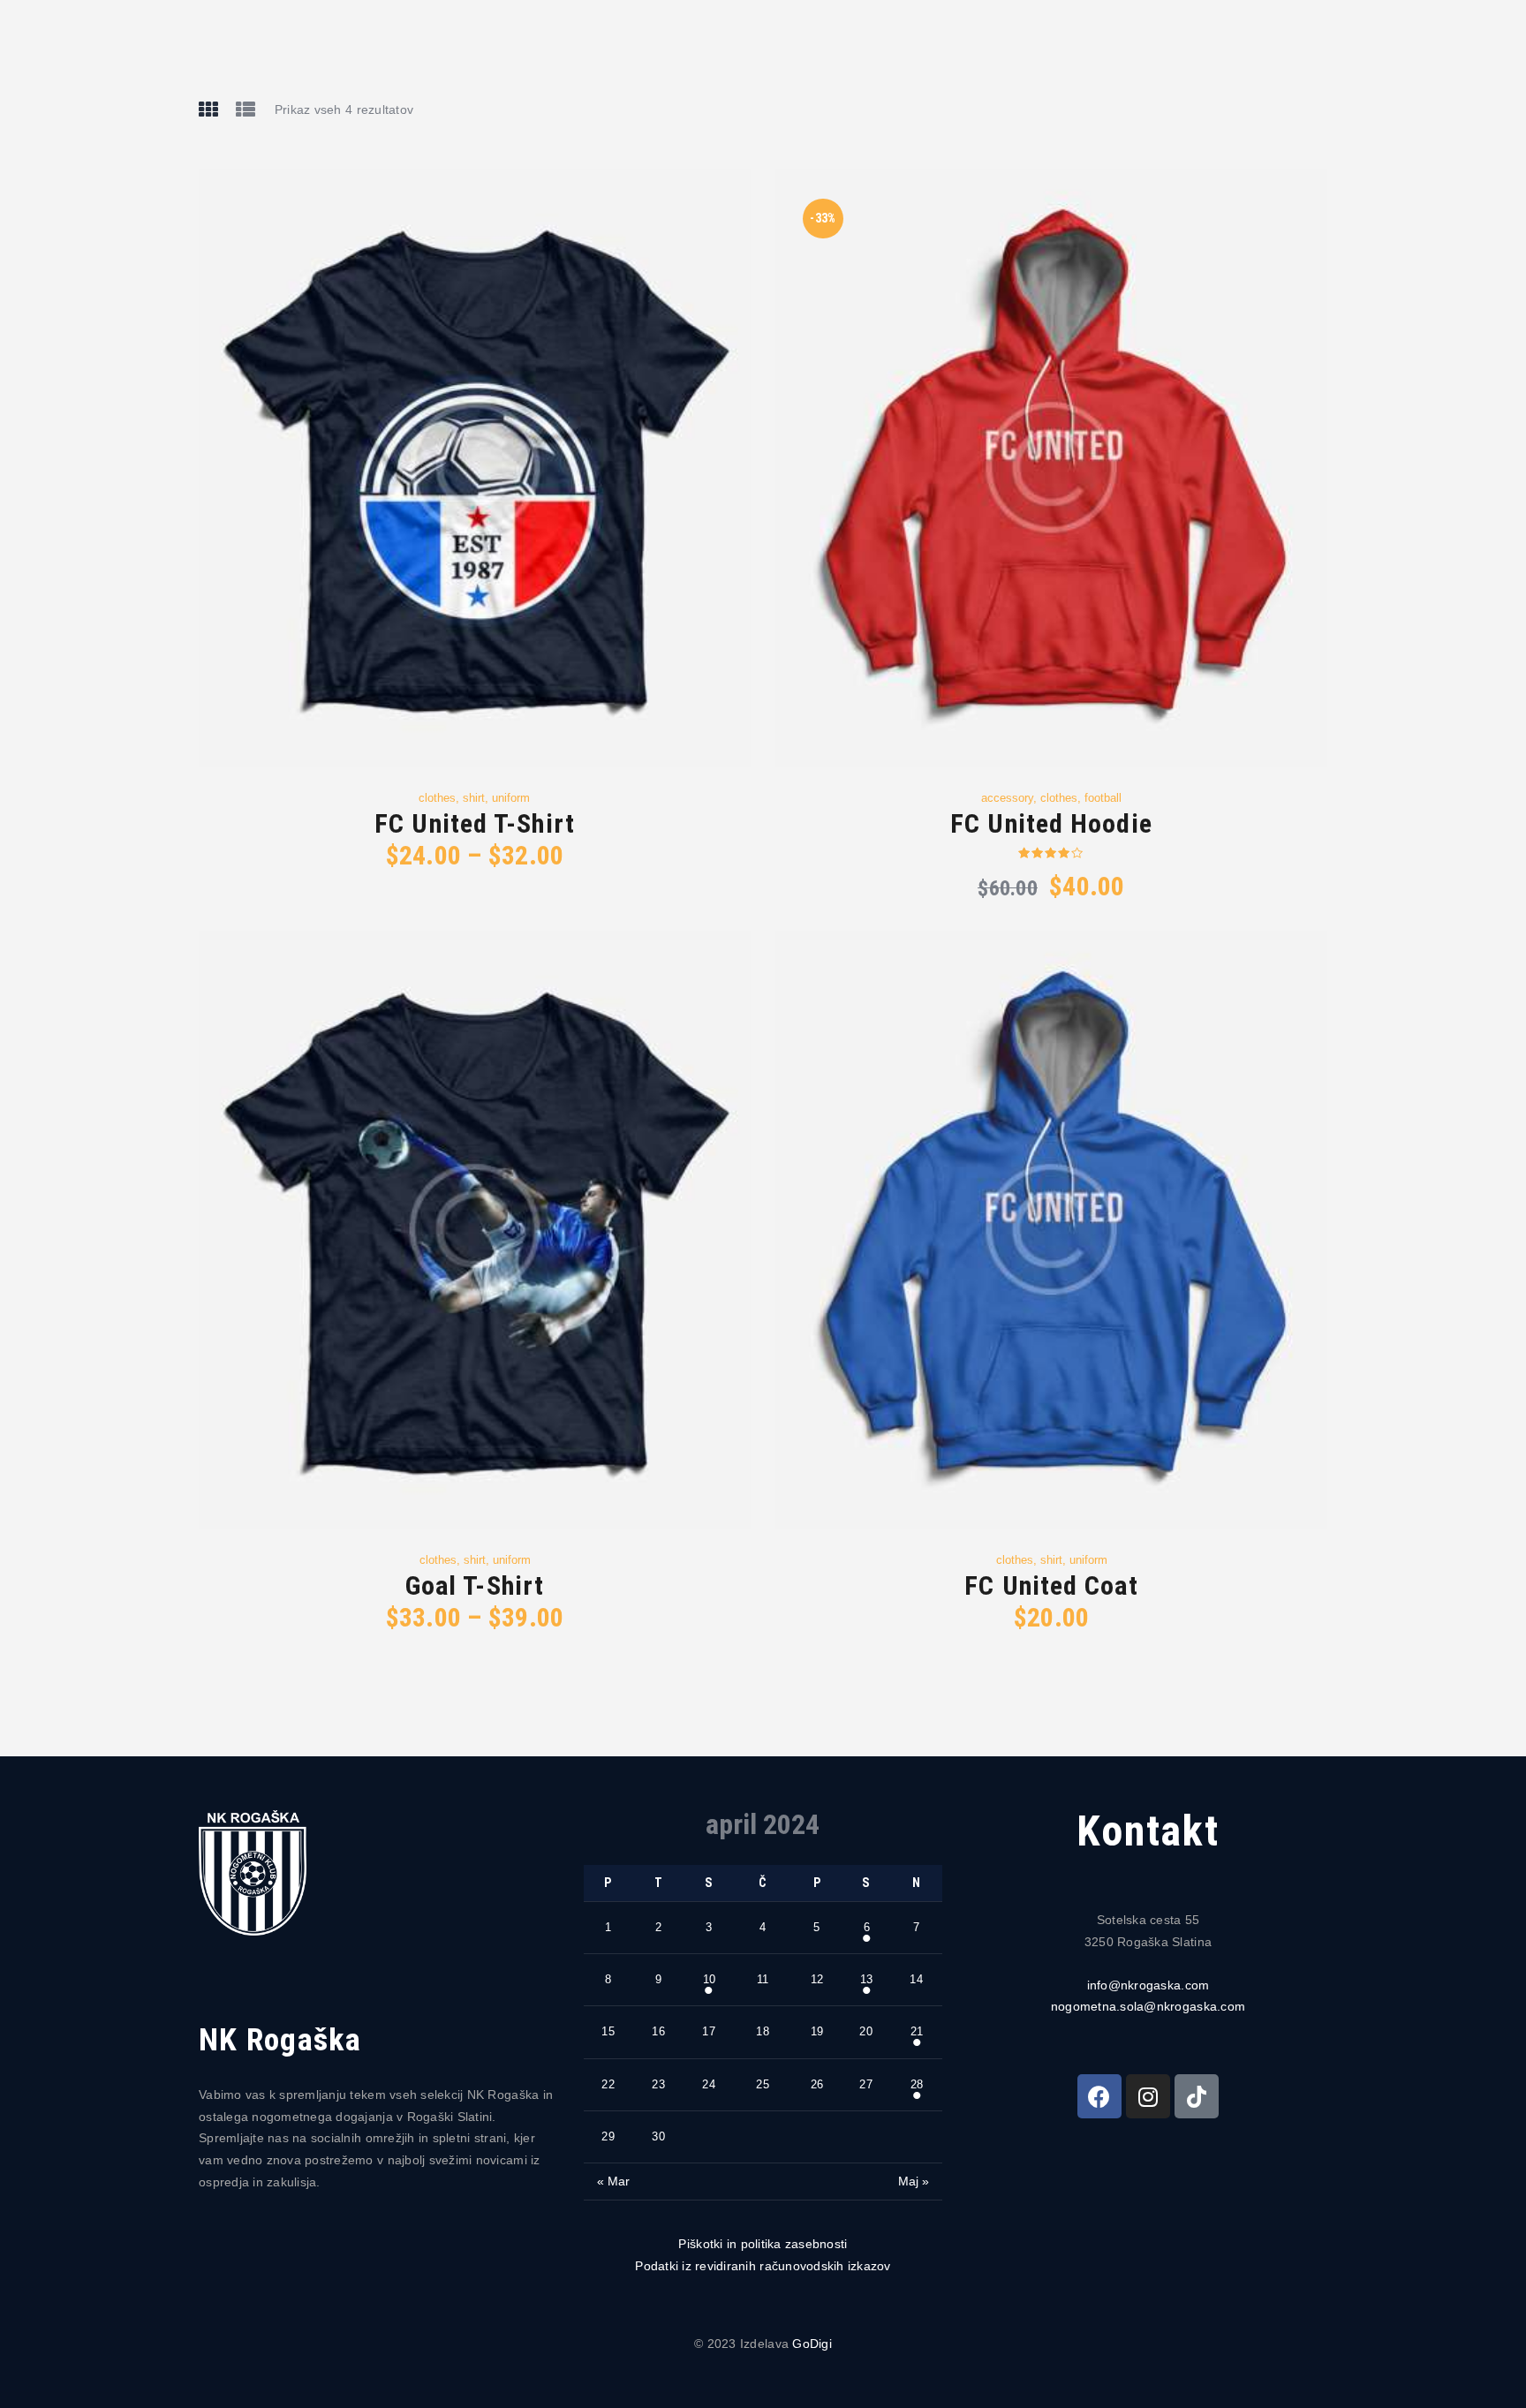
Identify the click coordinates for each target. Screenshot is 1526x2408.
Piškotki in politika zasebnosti (763, 2244)
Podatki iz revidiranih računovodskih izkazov (763, 2266)
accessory (1007, 798)
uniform (511, 798)
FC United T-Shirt (475, 823)
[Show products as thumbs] (208, 109)
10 (709, 1979)
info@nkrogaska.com (1148, 1985)
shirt (474, 798)
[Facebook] (1099, 2096)
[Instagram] (1148, 2096)
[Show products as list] (246, 109)
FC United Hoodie (1051, 823)
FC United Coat (1051, 1585)
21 (917, 2031)
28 (917, 2084)
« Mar (613, 2181)
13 (866, 1979)
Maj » (914, 2181)
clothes (437, 798)
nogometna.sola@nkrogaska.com (1148, 2006)
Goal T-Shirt (475, 1585)
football (1103, 798)
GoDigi (812, 2344)
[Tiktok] (1197, 2096)
